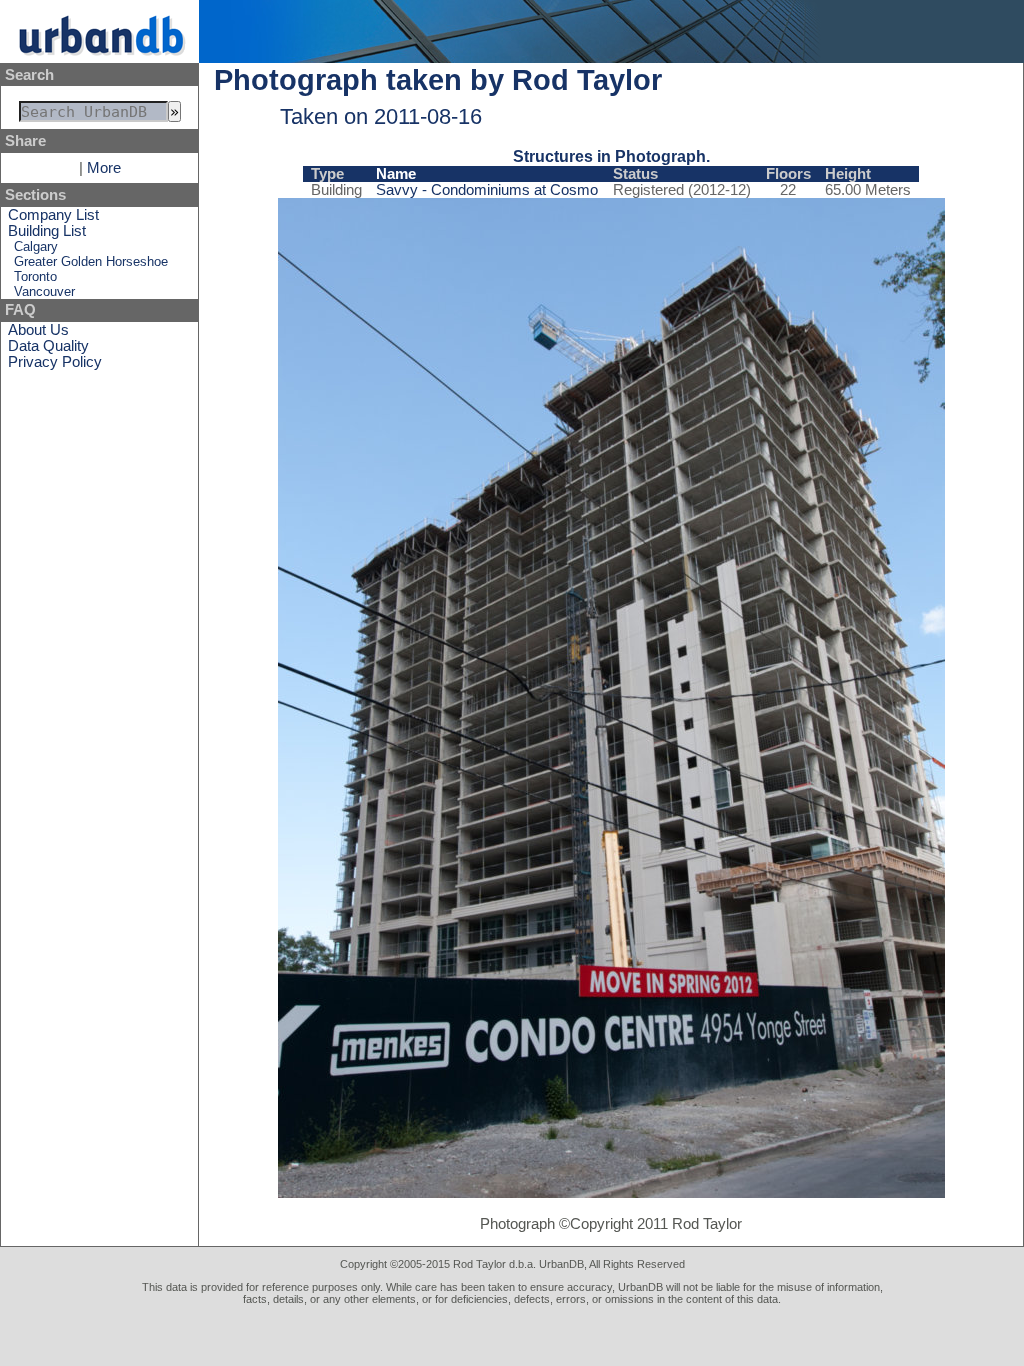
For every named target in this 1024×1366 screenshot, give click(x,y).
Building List (47, 231)
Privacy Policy (55, 362)
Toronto (35, 276)
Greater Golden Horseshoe (91, 261)
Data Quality (48, 346)
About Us (38, 330)
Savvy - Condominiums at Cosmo (487, 190)
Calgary (36, 246)
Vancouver (44, 291)
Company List (53, 215)
